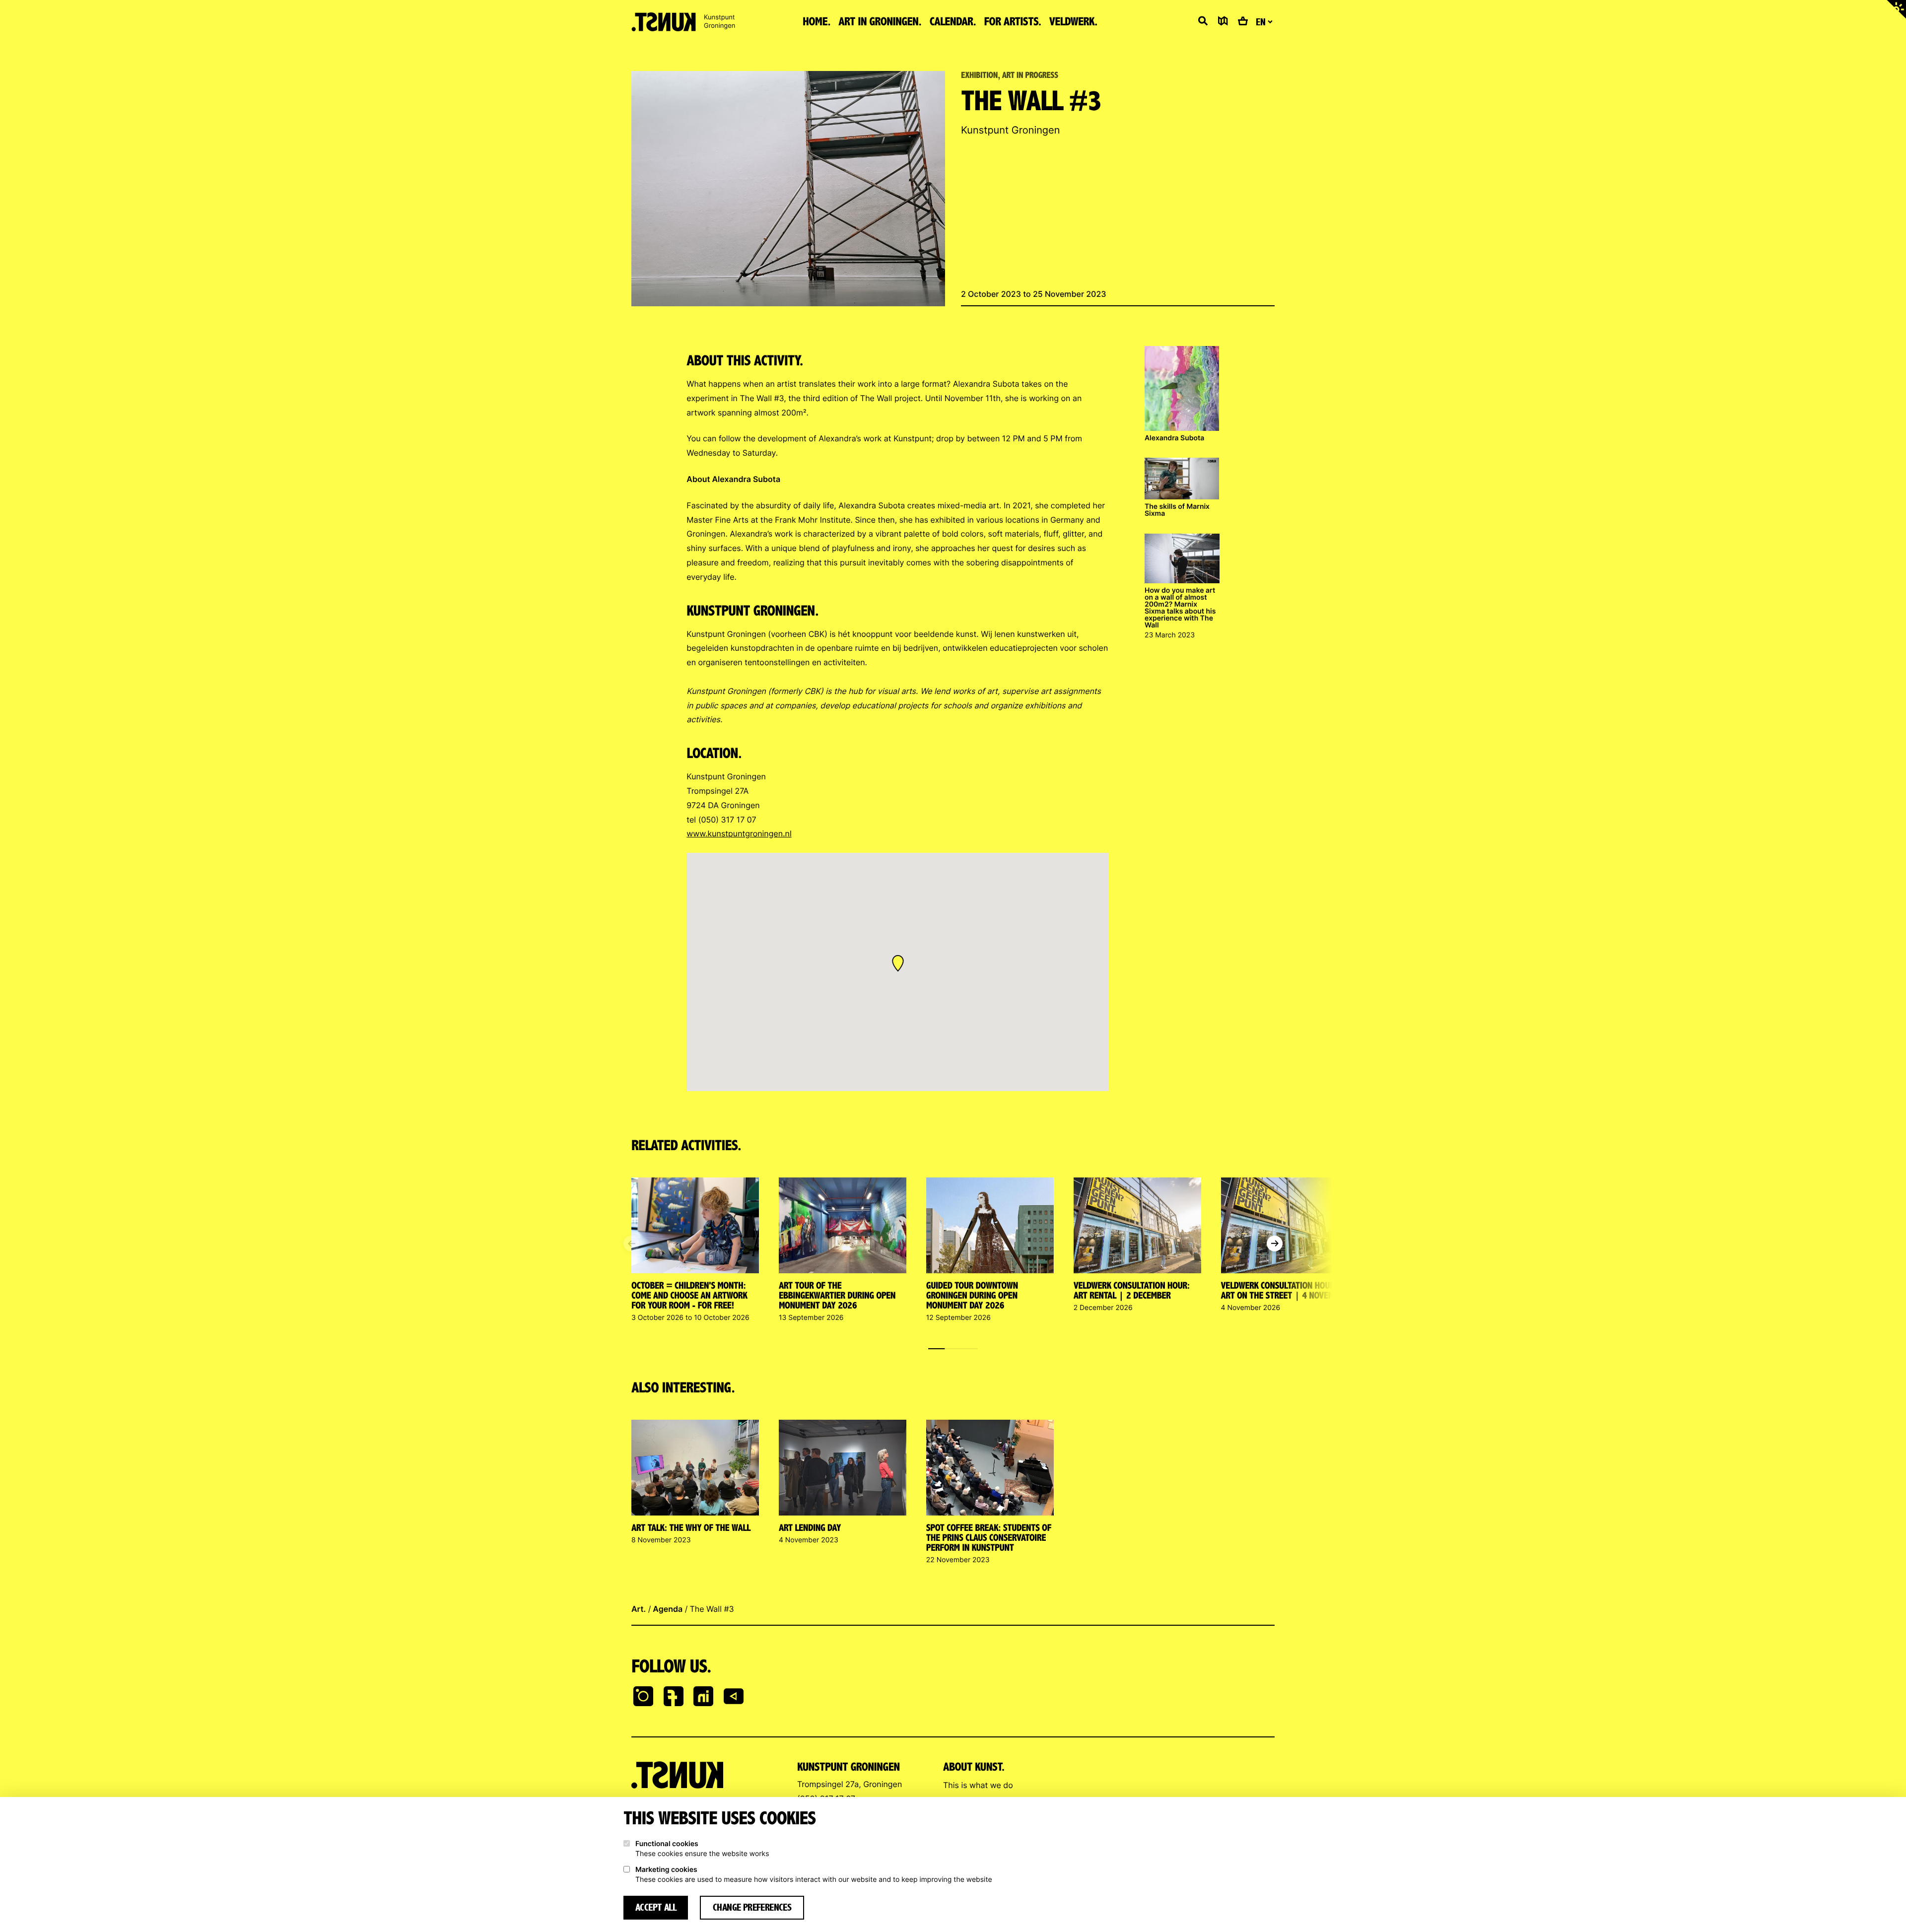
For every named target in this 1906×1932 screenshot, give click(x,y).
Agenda (668, 1609)
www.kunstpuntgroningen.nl (739, 833)
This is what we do (978, 1785)
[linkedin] (703, 1697)
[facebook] (674, 1697)
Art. (639, 1609)
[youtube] (734, 1697)
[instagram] (643, 1697)
